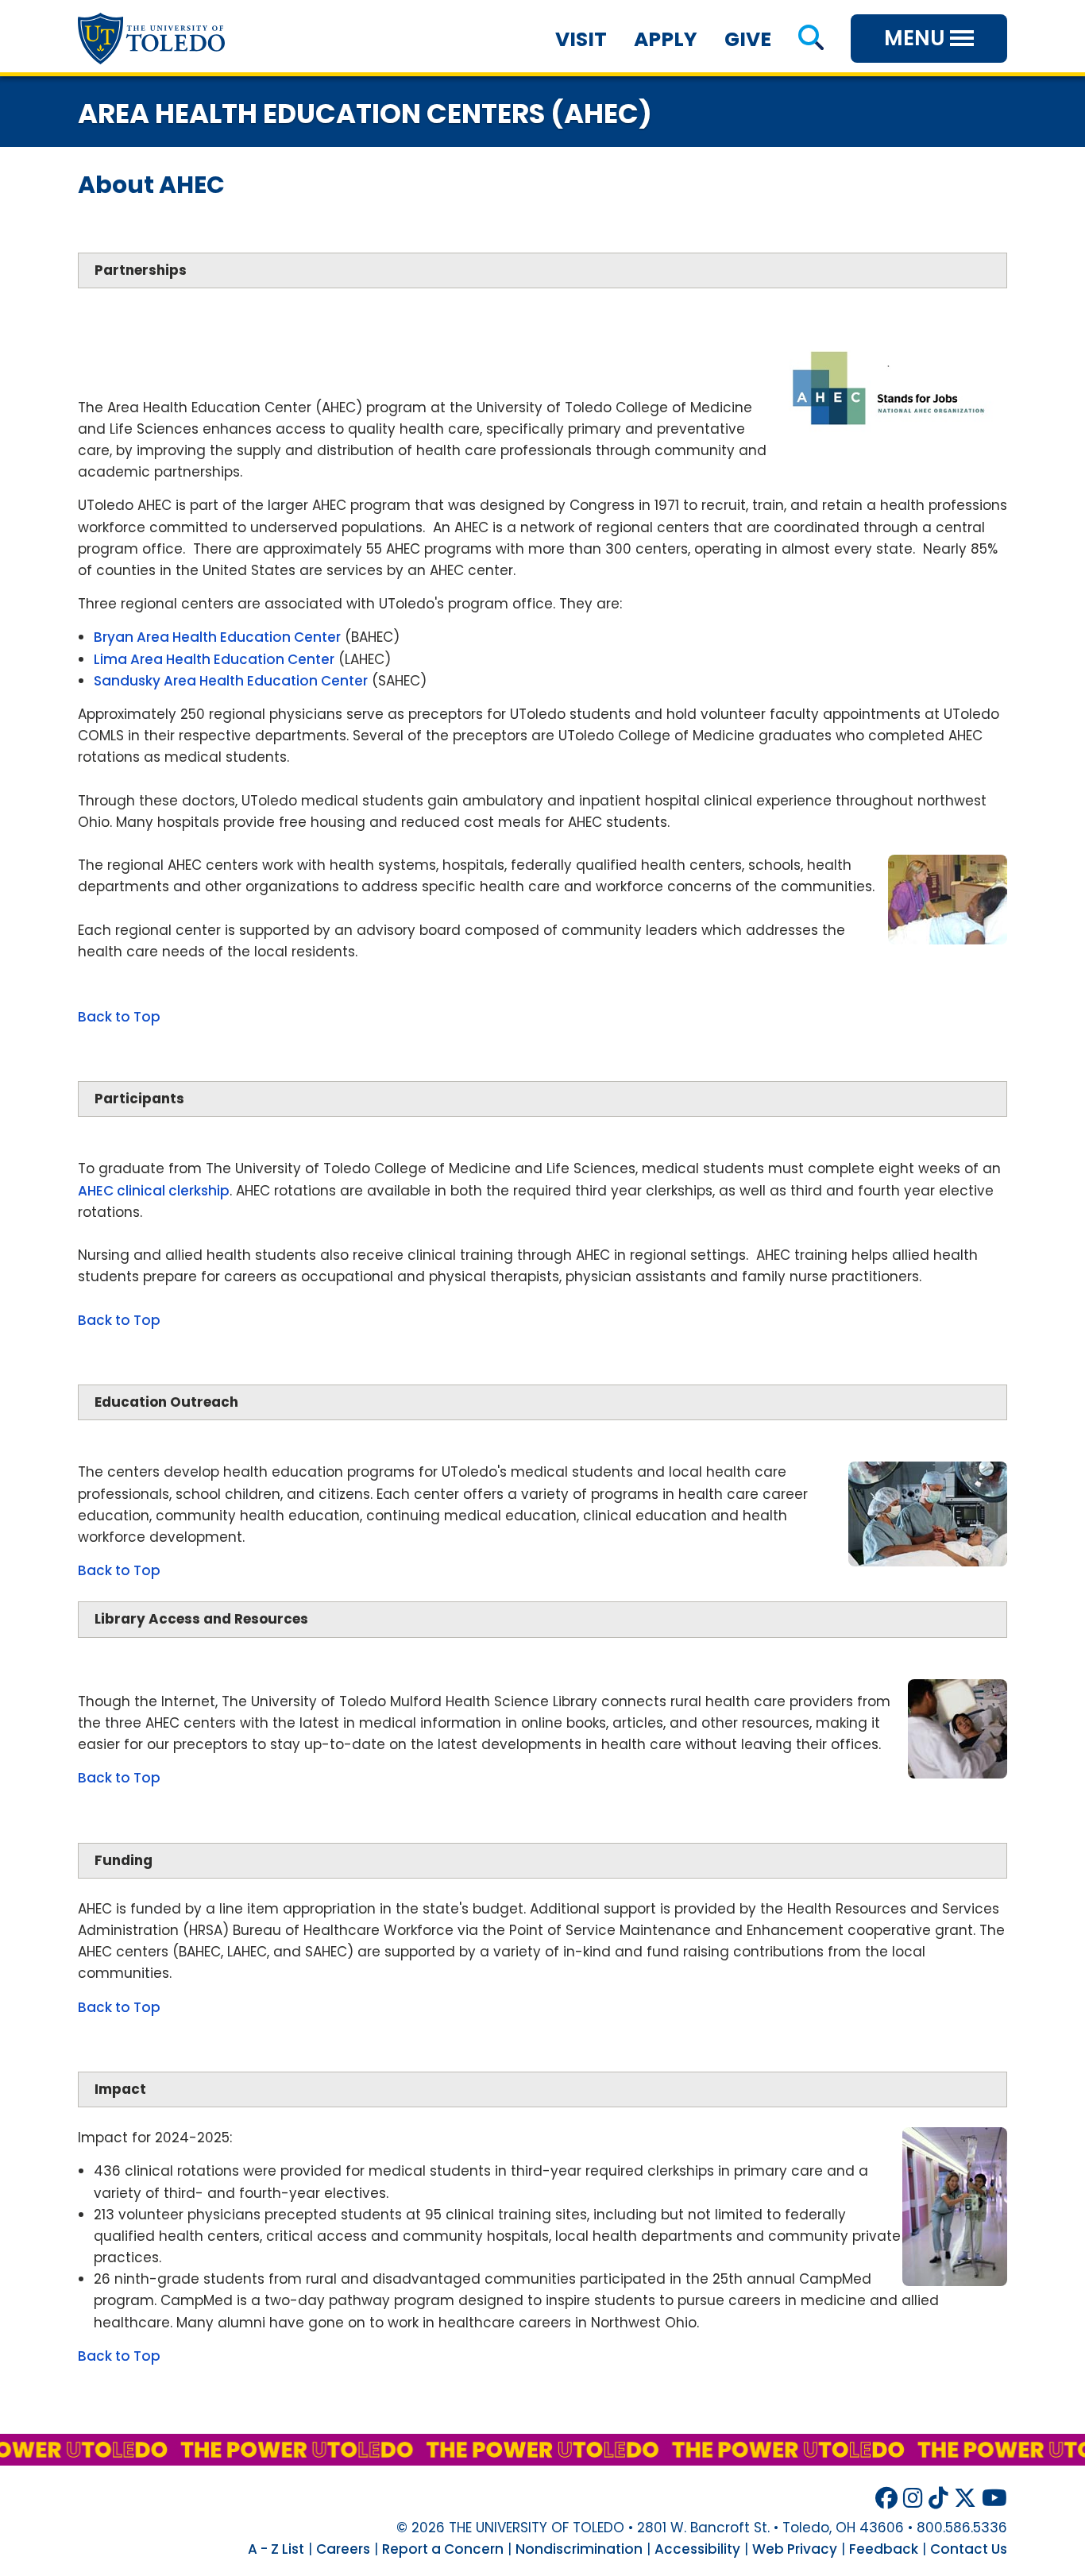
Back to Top (119, 1017)
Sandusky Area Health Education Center (231, 681)
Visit (581, 39)
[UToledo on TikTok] (938, 2499)
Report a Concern (443, 2549)
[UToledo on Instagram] (913, 2499)
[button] (811, 39)
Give (748, 39)
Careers (343, 2549)
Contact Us (969, 2549)
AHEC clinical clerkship (154, 1191)
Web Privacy (795, 2549)
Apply (666, 39)
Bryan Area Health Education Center (217, 637)
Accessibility (697, 2549)
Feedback (884, 2549)
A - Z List (276, 2549)
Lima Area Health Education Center (214, 659)
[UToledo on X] (965, 2499)
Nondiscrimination (579, 2549)
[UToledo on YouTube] (994, 2499)
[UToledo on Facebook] (886, 2499)
